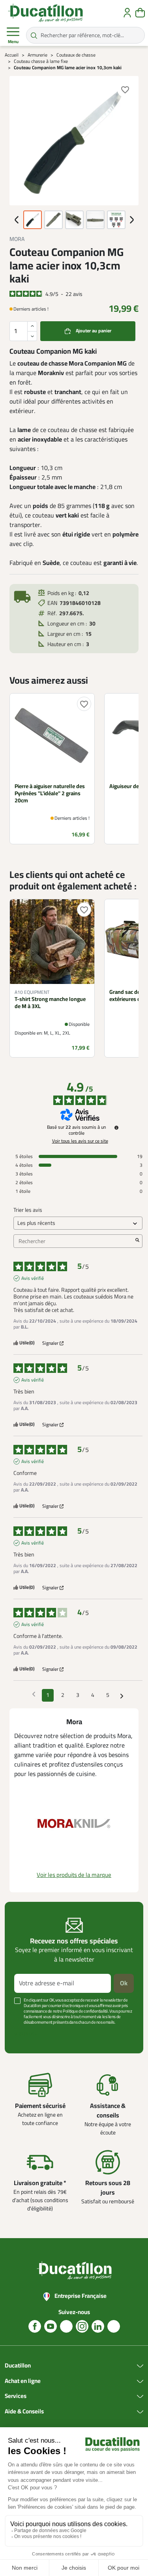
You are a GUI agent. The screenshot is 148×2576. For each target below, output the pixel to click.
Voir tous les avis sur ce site (80, 1141)
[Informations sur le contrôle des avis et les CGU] (116, 1128)
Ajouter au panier (94, 331)
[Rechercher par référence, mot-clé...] (34, 35)
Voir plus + (26, 2034)
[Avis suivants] (122, 1696)
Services (16, 2396)
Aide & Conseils (24, 2412)
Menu (13, 42)
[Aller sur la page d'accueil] (45, 13)
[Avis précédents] (34, 1695)
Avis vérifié (33, 1278)
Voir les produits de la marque (74, 1875)
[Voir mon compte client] (127, 13)
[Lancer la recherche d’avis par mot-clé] (137, 1241)
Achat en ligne (23, 2381)
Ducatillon (18, 2366)
